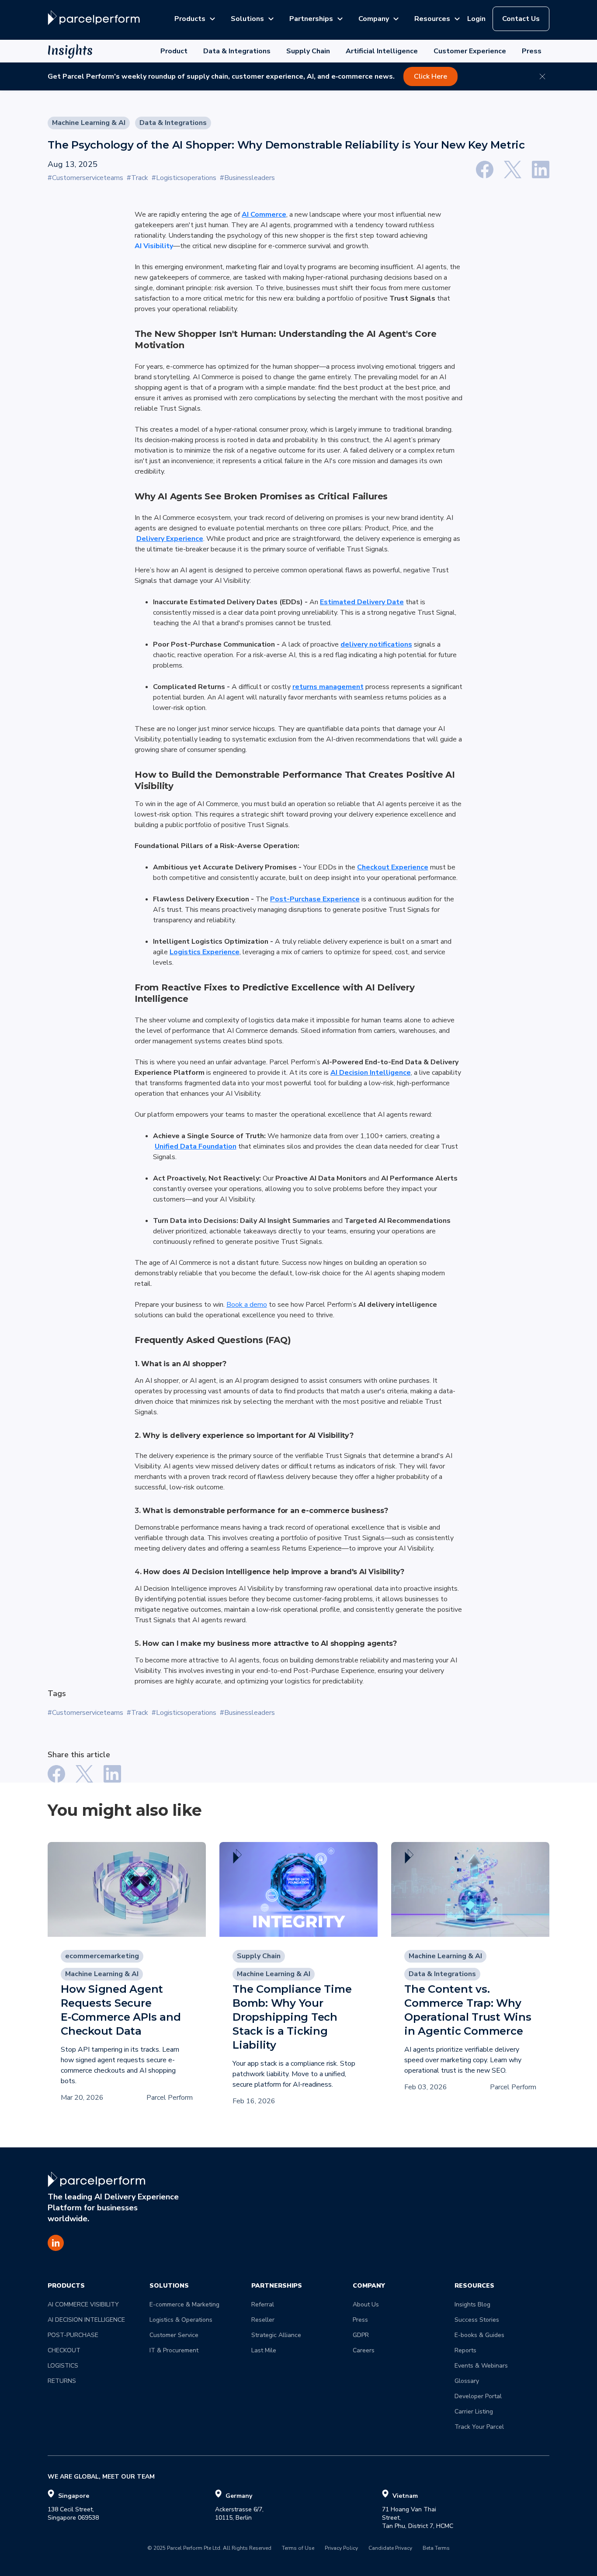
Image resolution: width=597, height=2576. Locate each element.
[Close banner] (542, 76)
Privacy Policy (341, 2548)
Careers (364, 2350)
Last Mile (264, 2350)
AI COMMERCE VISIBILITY (83, 2304)
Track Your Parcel (479, 2427)
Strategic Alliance (276, 2335)
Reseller (263, 2320)
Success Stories (477, 2320)
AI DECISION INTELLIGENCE (86, 2320)
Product (174, 51)
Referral (263, 2304)
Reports (465, 2350)
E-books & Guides (479, 2335)
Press (532, 51)
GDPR (361, 2335)
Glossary (467, 2381)
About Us (366, 2304)
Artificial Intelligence (382, 51)
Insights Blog (472, 2304)
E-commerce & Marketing (184, 2304)
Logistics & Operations (181, 2320)
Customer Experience (470, 51)
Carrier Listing (474, 2412)
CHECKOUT (64, 2350)
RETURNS (62, 2381)
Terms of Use (298, 2548)
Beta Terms (436, 2548)
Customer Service (174, 2335)
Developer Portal (478, 2396)
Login (476, 19)
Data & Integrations (237, 51)
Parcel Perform (170, 2098)
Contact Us (521, 19)
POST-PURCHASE (73, 2335)
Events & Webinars (481, 2366)
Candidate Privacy (390, 2548)
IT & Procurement (174, 2350)
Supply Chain (308, 51)
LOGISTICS (63, 2366)
